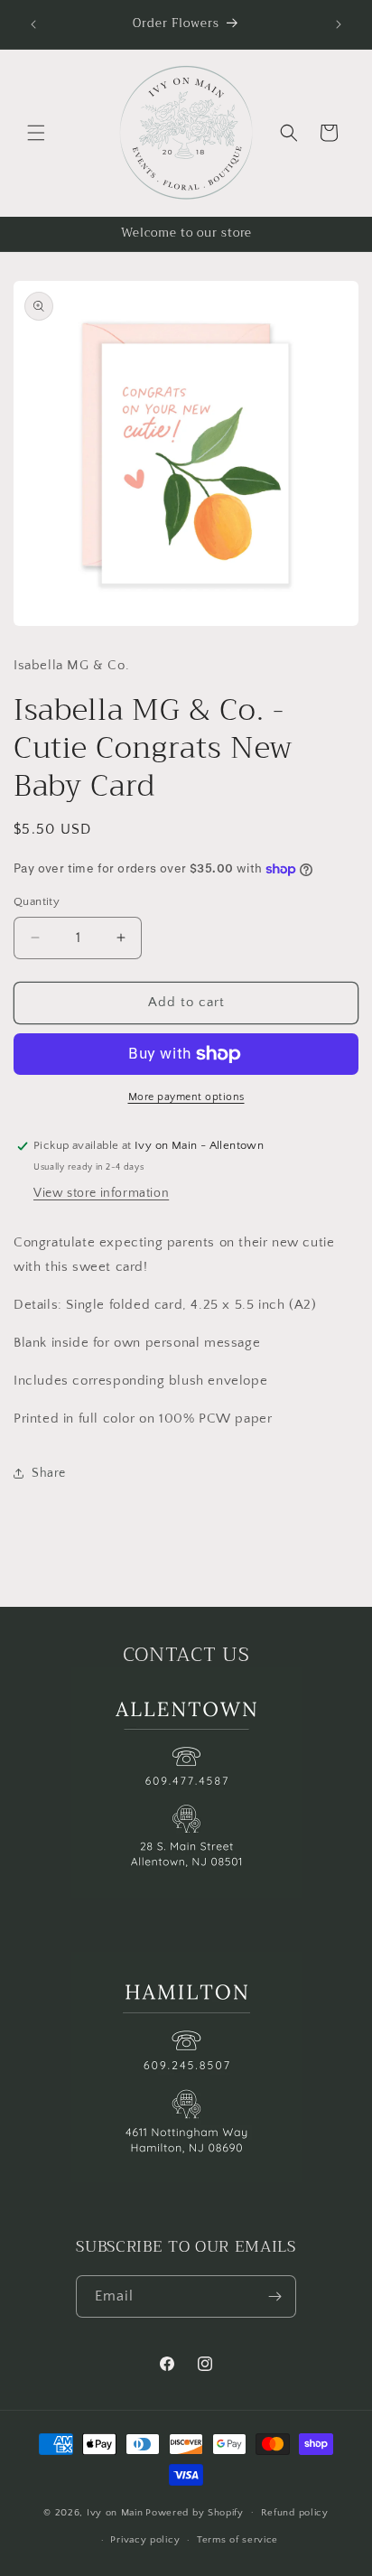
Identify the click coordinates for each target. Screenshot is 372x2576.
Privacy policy (145, 2540)
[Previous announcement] (33, 24)
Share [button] (49, 1473)
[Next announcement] (339, 24)
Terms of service (237, 2540)
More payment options (186, 1097)
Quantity (37, 901)
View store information (101, 1193)
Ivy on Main (115, 2512)
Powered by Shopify (195, 2512)
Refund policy (295, 2513)
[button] (36, 133)
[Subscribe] (275, 2296)
